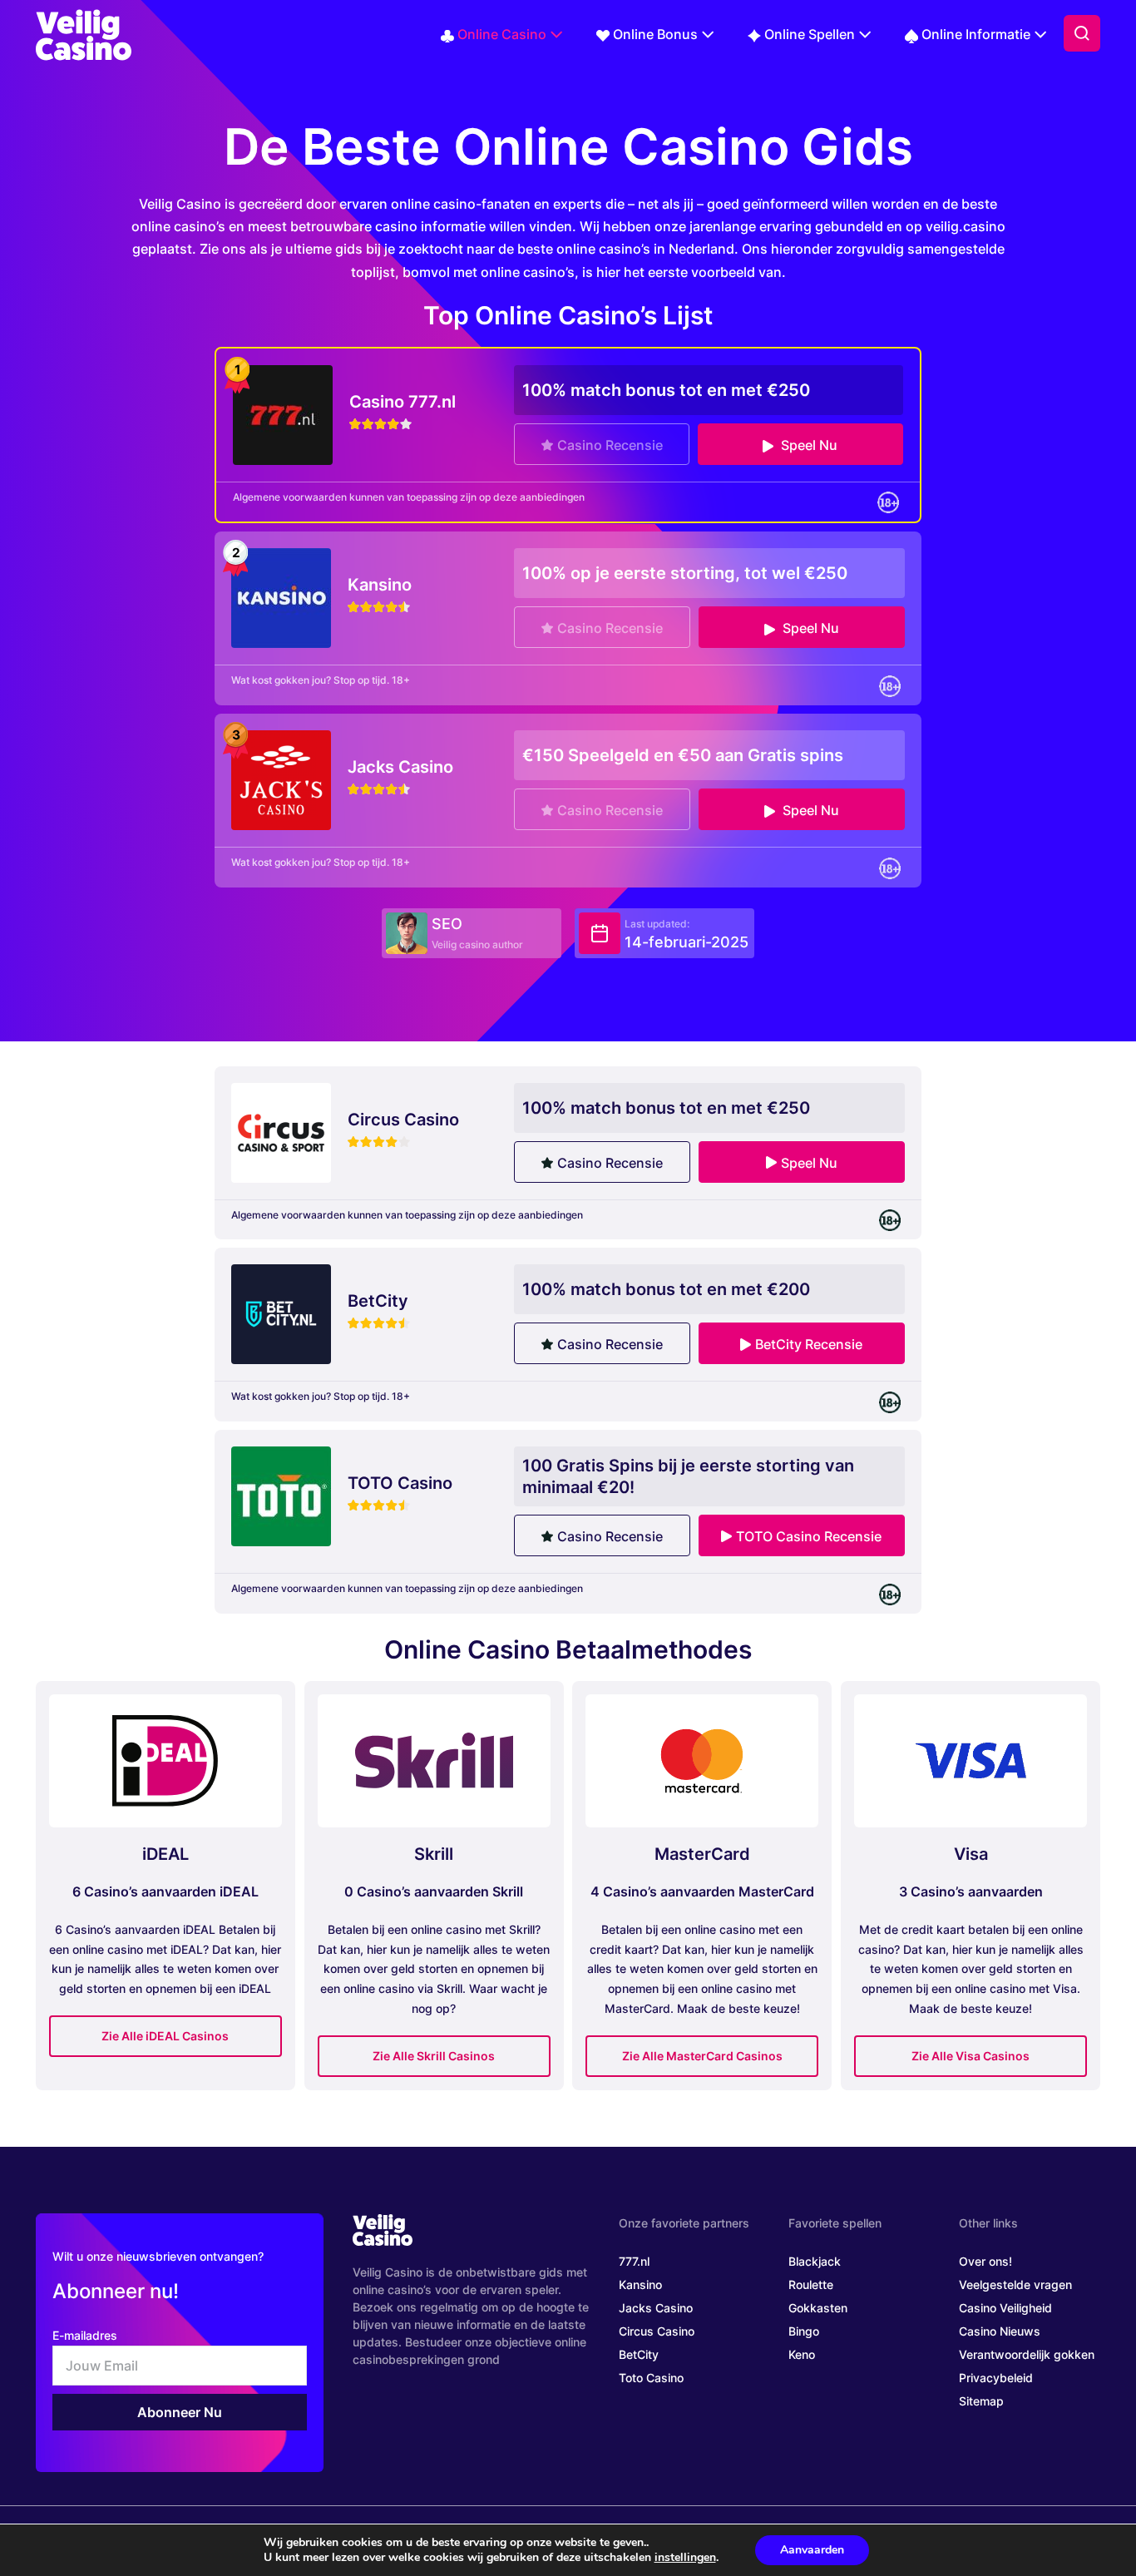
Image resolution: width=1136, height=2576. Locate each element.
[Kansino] (281, 597)
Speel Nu (808, 445)
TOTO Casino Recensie (809, 1536)
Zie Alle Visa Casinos (971, 2056)
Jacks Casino (656, 2308)
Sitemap (981, 2401)
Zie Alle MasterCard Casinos (702, 2056)
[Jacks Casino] (281, 779)
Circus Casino (657, 2331)
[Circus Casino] (281, 1131)
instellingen (685, 2558)
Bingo (804, 2331)
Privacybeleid (996, 2378)
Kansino (640, 2284)
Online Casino (502, 34)
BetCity (639, 2354)
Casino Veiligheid (1005, 2308)
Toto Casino (651, 2378)
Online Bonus (655, 34)
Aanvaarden (812, 2550)
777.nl (634, 2261)
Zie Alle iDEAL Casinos (165, 2036)
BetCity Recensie (809, 1344)
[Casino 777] (283, 413)
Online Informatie (976, 34)
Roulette (811, 2284)
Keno (802, 2354)
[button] (1082, 33)
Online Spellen (810, 34)
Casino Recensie (610, 445)
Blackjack (815, 2261)
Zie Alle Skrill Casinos (434, 2056)
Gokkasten (818, 2308)
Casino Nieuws (1000, 2331)
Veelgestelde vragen (1015, 2284)
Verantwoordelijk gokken (1027, 2354)
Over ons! (985, 2261)
